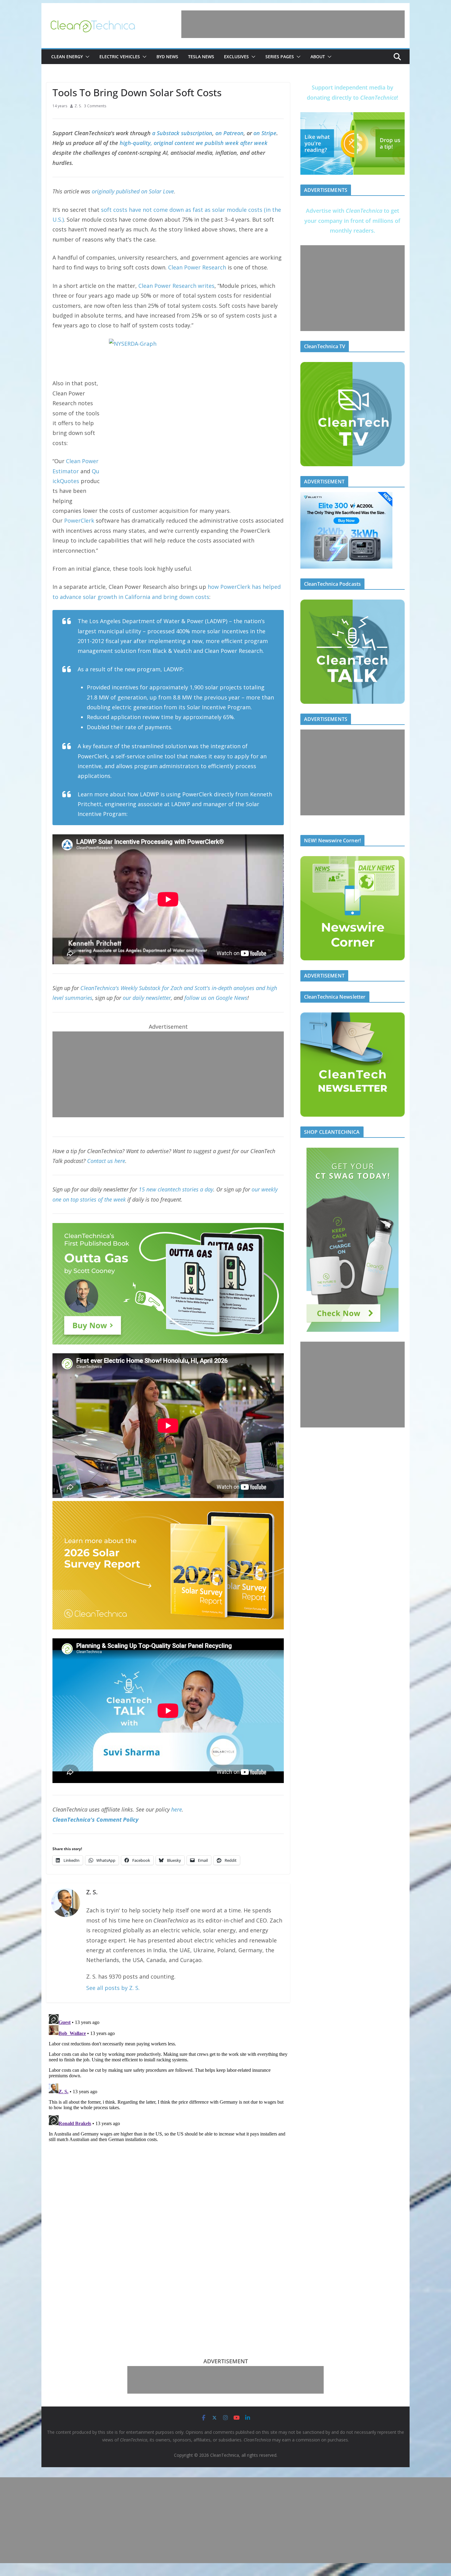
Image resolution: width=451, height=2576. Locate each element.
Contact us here (106, 1161)
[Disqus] (168, 2088)
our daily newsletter (147, 998)
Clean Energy (67, 57)
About (318, 57)
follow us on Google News (216, 998)
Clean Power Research (197, 267)
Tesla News (201, 57)
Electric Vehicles (120, 57)
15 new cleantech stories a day (176, 1189)
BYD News (167, 57)
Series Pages (280, 57)
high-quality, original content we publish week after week (194, 143)
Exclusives (236, 57)
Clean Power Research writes (176, 286)
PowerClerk (79, 520)
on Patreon (229, 133)
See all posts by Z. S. (113, 1988)
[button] (86, 57)
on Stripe (265, 133)
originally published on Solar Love (133, 191)
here (177, 1809)
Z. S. (78, 106)
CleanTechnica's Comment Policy (95, 1820)
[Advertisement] (293, 24)
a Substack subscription (182, 133)
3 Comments (95, 106)
